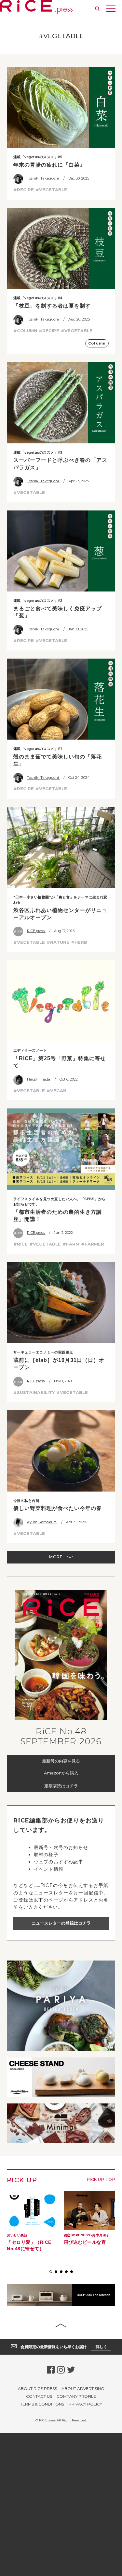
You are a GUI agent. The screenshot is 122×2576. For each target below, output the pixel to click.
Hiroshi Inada (39, 1079)
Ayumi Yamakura (42, 1522)
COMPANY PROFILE (76, 2396)
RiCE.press (36, 931)
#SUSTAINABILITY (34, 1392)
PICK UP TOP (101, 2179)
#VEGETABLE (51, 190)
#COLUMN (25, 331)
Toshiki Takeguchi (43, 178)
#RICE (20, 1244)
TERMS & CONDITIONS (42, 2404)
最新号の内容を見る (61, 1761)
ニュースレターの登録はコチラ (61, 1923)
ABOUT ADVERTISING (83, 2389)
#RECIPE (24, 190)
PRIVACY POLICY (85, 2404)
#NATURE (58, 942)
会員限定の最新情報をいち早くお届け (64, 2347)
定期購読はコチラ (61, 1786)
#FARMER (93, 1244)
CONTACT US (39, 2396)
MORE (56, 1557)
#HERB (79, 942)
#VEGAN (56, 1091)
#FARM (71, 1244)
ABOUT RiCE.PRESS (37, 2389)
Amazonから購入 (61, 1773)
